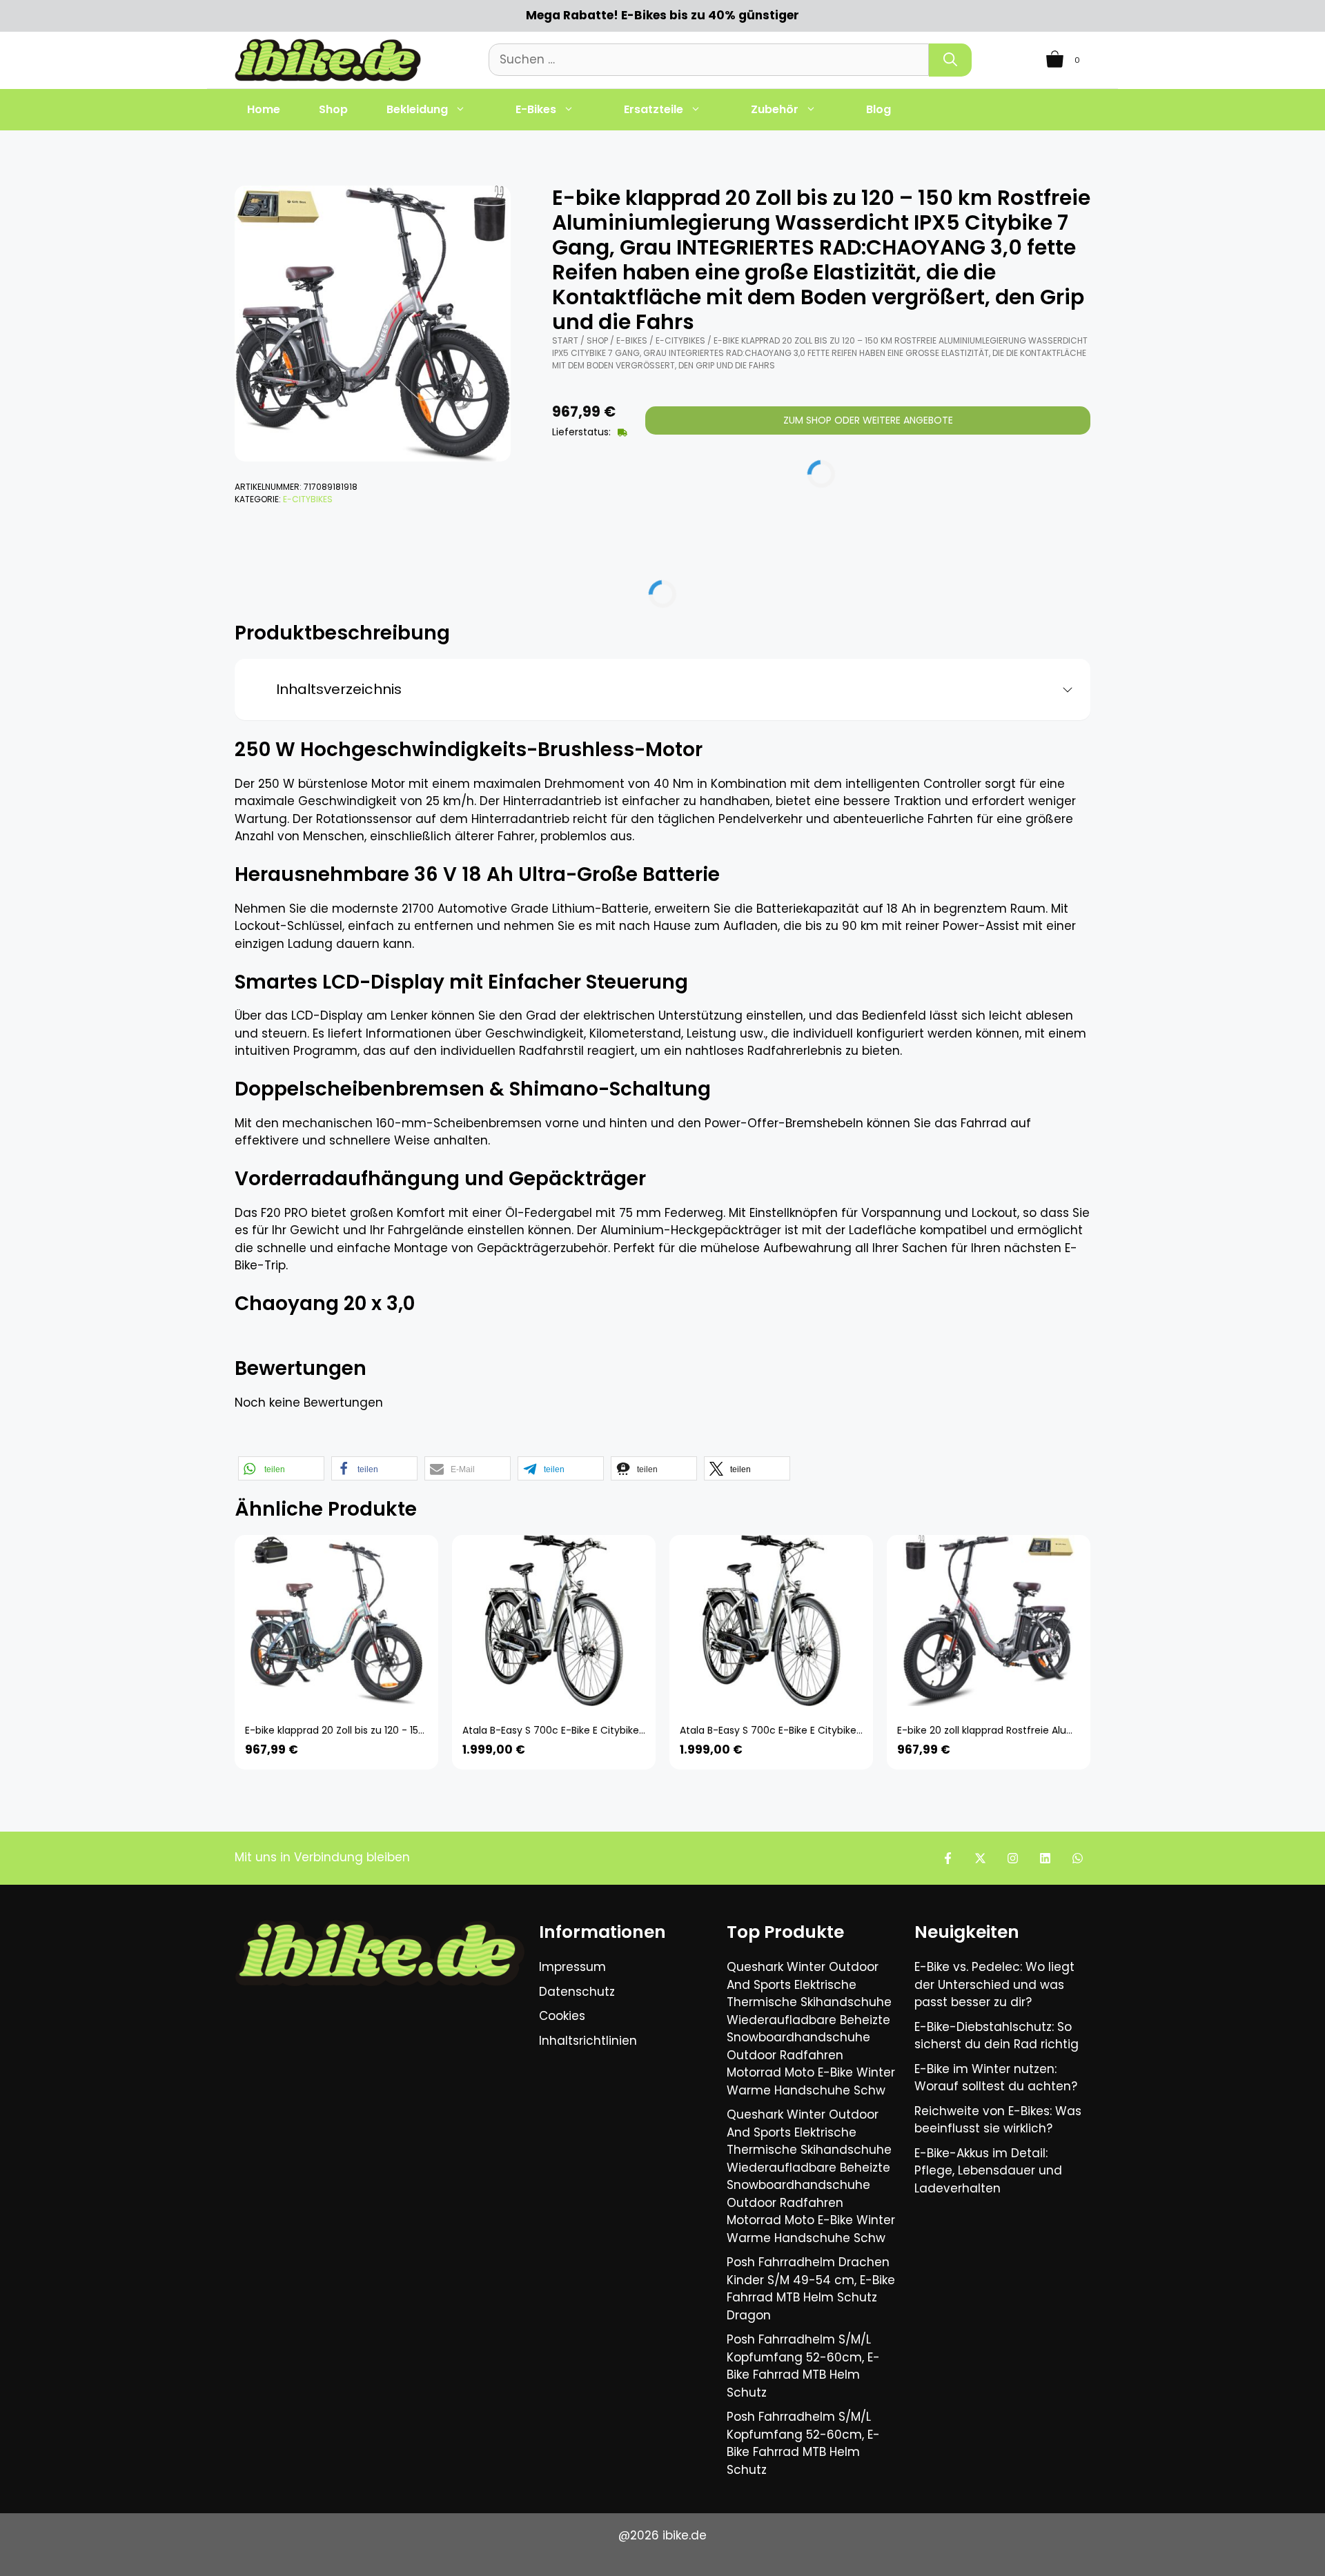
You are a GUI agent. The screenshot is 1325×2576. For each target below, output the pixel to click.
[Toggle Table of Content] (1062, 690)
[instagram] (1013, 1858)
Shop (333, 109)
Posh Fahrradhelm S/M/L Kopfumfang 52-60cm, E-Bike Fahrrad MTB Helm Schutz (803, 2366)
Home (264, 109)
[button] (281, 1468)
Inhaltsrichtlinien (588, 2041)
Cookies (562, 2016)
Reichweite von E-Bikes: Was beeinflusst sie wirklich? (998, 2120)
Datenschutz (577, 1992)
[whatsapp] (1078, 1858)
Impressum (572, 1967)
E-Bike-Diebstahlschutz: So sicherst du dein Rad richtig (997, 2036)
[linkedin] (1045, 1858)
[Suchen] (950, 60)
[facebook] (948, 1858)
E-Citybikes (308, 499)
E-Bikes (536, 109)
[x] (980, 1858)
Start (565, 340)
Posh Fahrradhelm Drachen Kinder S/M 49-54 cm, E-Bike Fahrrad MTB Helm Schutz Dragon (811, 2289)
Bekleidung (417, 109)
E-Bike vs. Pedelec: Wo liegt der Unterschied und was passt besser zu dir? (994, 1984)
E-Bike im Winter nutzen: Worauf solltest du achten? (996, 2078)
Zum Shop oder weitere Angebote (868, 420)
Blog (879, 109)
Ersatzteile (654, 109)
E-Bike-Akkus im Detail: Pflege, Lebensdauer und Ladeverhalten (988, 2171)
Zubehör (775, 109)
